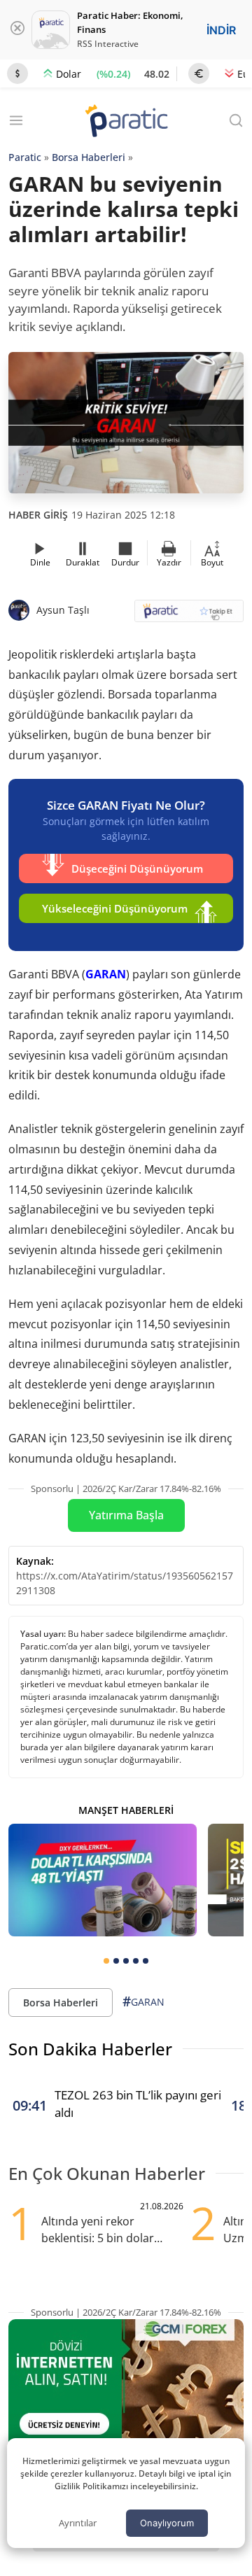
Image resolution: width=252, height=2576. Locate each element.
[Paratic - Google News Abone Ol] (189, 615)
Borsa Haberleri (89, 157)
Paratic (25, 157)
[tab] (106, 1961)
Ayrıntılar (78, 2523)
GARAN (106, 974)
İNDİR (221, 30)
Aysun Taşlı (63, 610)
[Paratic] (126, 122)
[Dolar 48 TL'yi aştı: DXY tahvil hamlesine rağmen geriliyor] (103, 1880)
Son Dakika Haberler (90, 2049)
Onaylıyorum (167, 2523)
